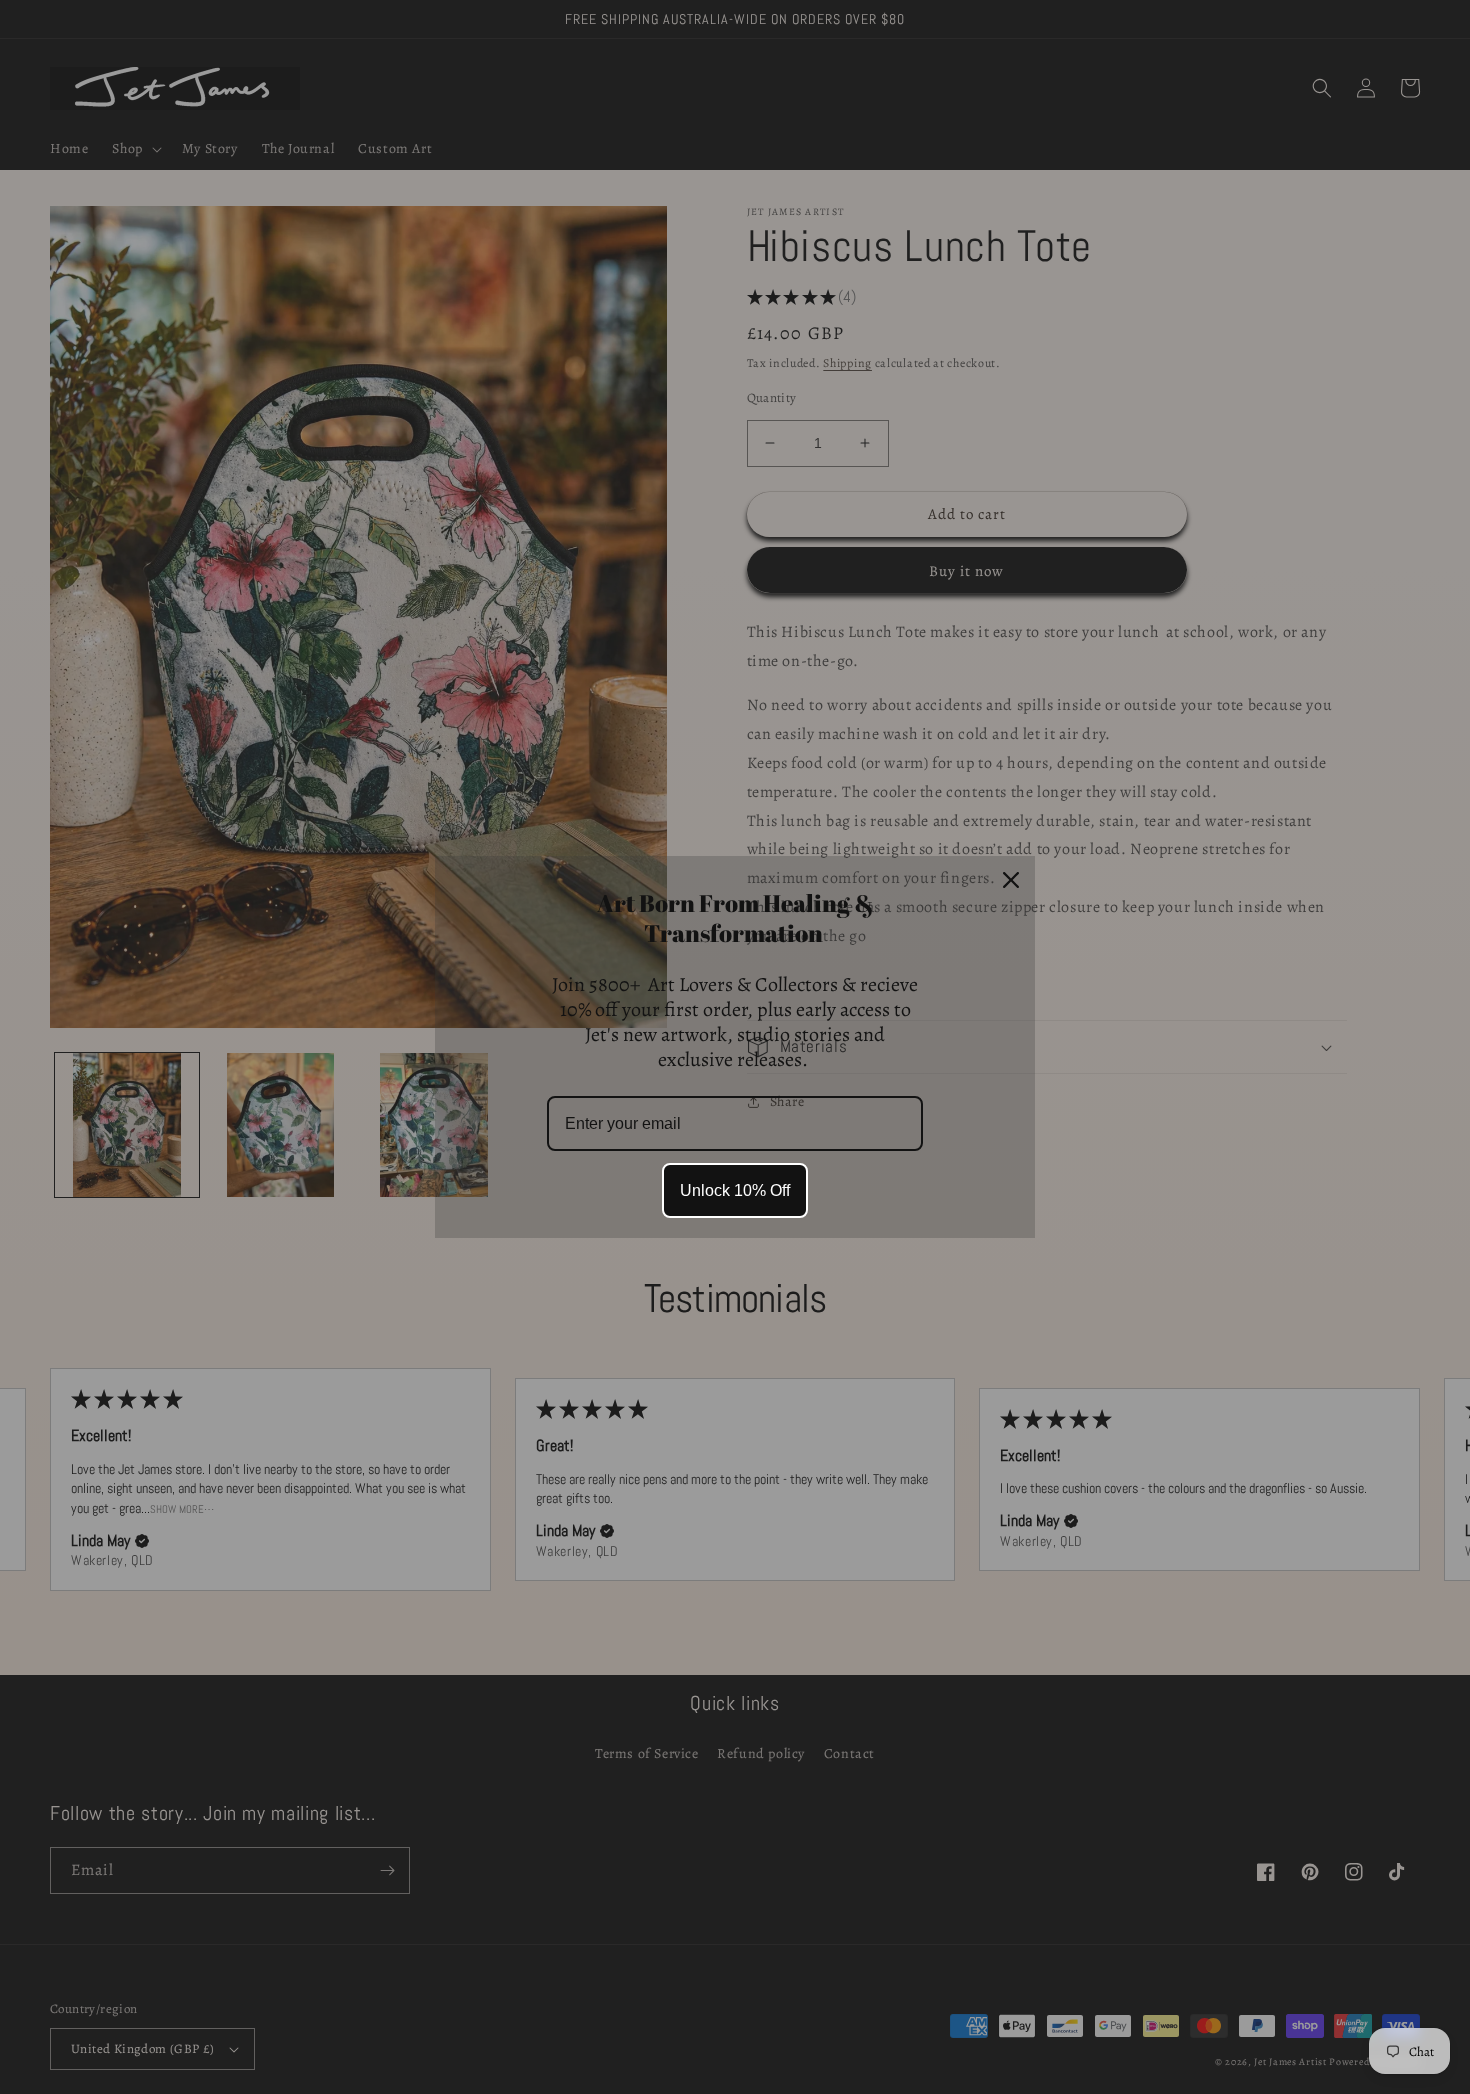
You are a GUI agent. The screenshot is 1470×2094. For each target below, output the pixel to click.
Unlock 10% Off (735, 1190)
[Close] (1011, 880)
